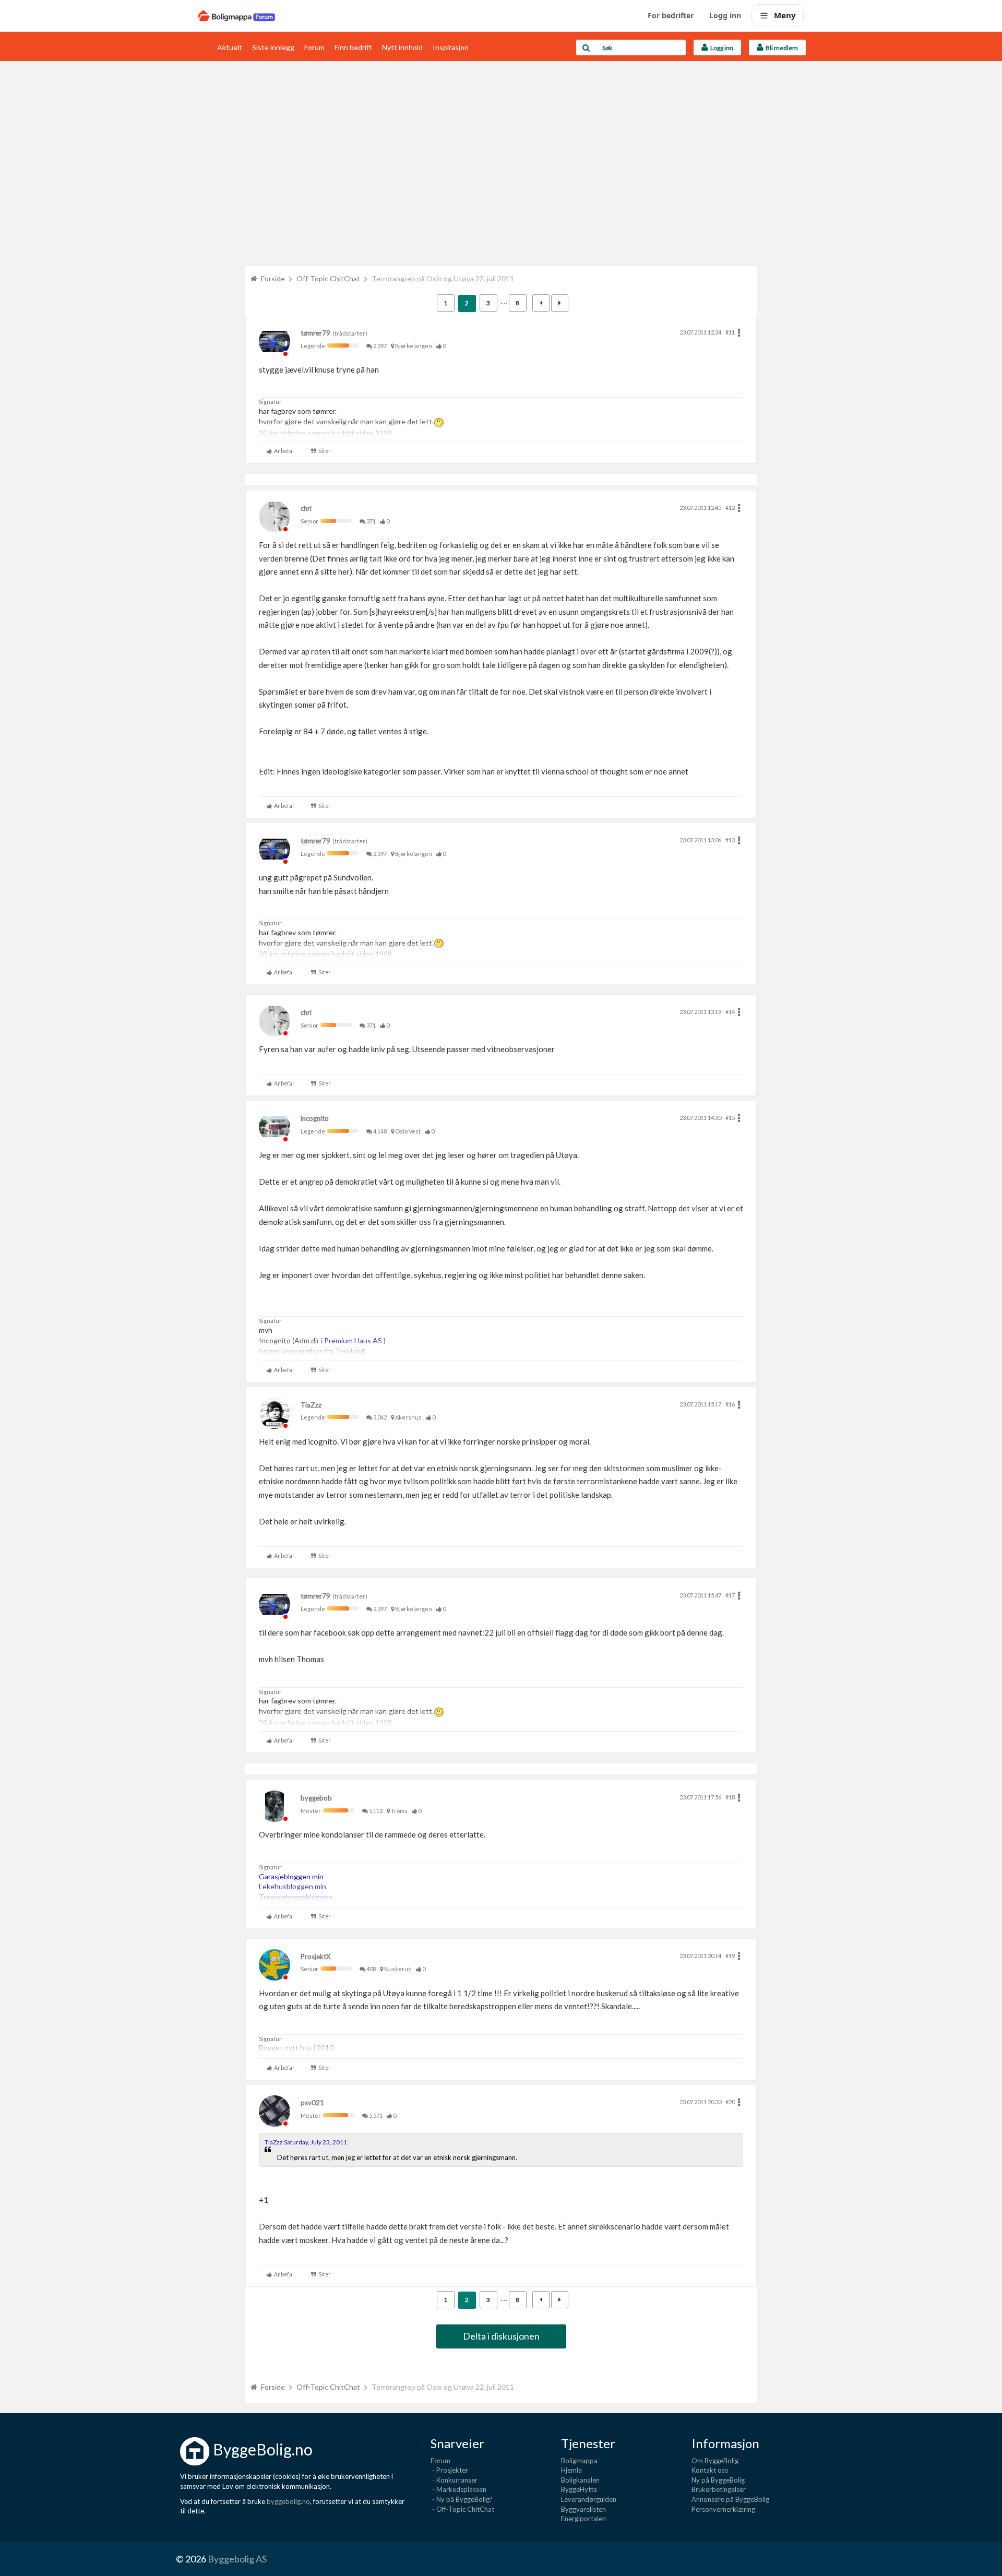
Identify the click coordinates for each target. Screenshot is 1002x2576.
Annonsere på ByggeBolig (730, 2499)
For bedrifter (671, 15)
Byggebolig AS (237, 2559)
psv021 (312, 2103)
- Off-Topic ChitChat (462, 2509)
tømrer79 (315, 333)
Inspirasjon (451, 47)
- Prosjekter (449, 2470)
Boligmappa (579, 2461)
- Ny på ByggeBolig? (462, 2499)
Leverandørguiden (589, 2499)
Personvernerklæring (723, 2509)
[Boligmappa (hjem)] (237, 16)
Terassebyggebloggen (296, 1897)
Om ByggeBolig (715, 2461)
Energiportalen (583, 2519)
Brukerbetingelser (719, 2489)
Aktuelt (230, 47)
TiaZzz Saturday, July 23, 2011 (306, 2142)
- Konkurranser (454, 2480)
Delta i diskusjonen (501, 2336)
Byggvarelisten (583, 2509)
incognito (315, 1118)
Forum (314, 47)
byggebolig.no (288, 2501)
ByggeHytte (579, 2489)
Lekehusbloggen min (293, 1886)
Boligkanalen (580, 2480)
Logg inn (725, 15)
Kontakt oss (710, 2470)
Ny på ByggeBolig (718, 2480)
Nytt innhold (402, 47)
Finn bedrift (353, 47)
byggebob (316, 1798)
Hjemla (571, 2470)
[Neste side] (560, 303)
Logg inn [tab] (721, 48)
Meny (785, 15)
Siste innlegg (273, 47)
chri (306, 508)
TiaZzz (311, 1405)
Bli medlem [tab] (781, 48)
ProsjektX (315, 1957)
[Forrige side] (541, 303)
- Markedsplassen (458, 2489)
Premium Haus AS (354, 1340)
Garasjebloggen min (291, 1876)
